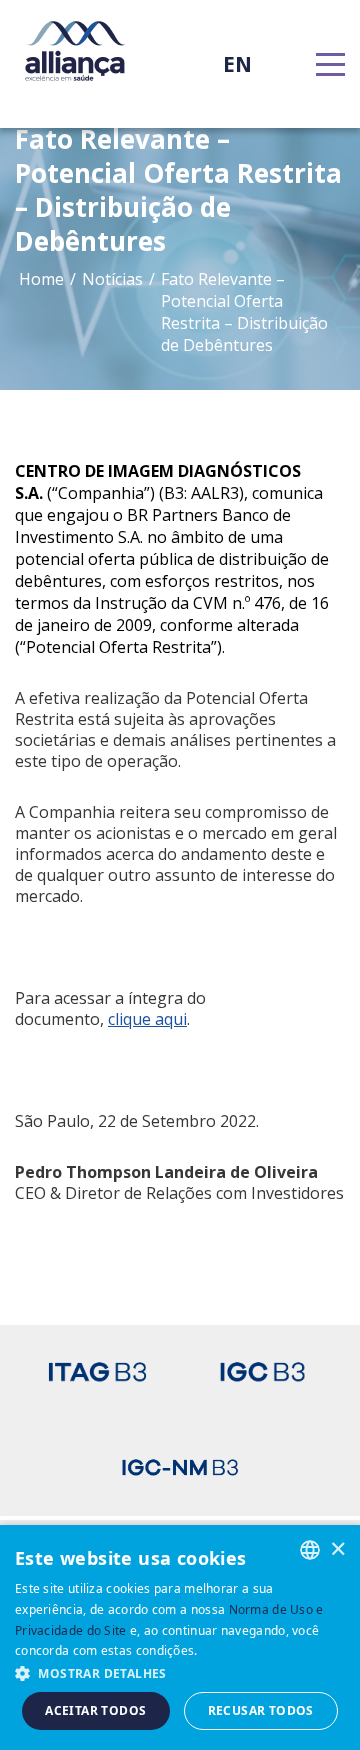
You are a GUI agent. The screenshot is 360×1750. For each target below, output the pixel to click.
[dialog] (180, 1637)
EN (237, 64)
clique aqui (147, 1019)
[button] (180, 1672)
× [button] (337, 1548)
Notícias (112, 279)
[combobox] (310, 1550)
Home (41, 279)
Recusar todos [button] (261, 1710)
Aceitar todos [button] (95, 1710)
